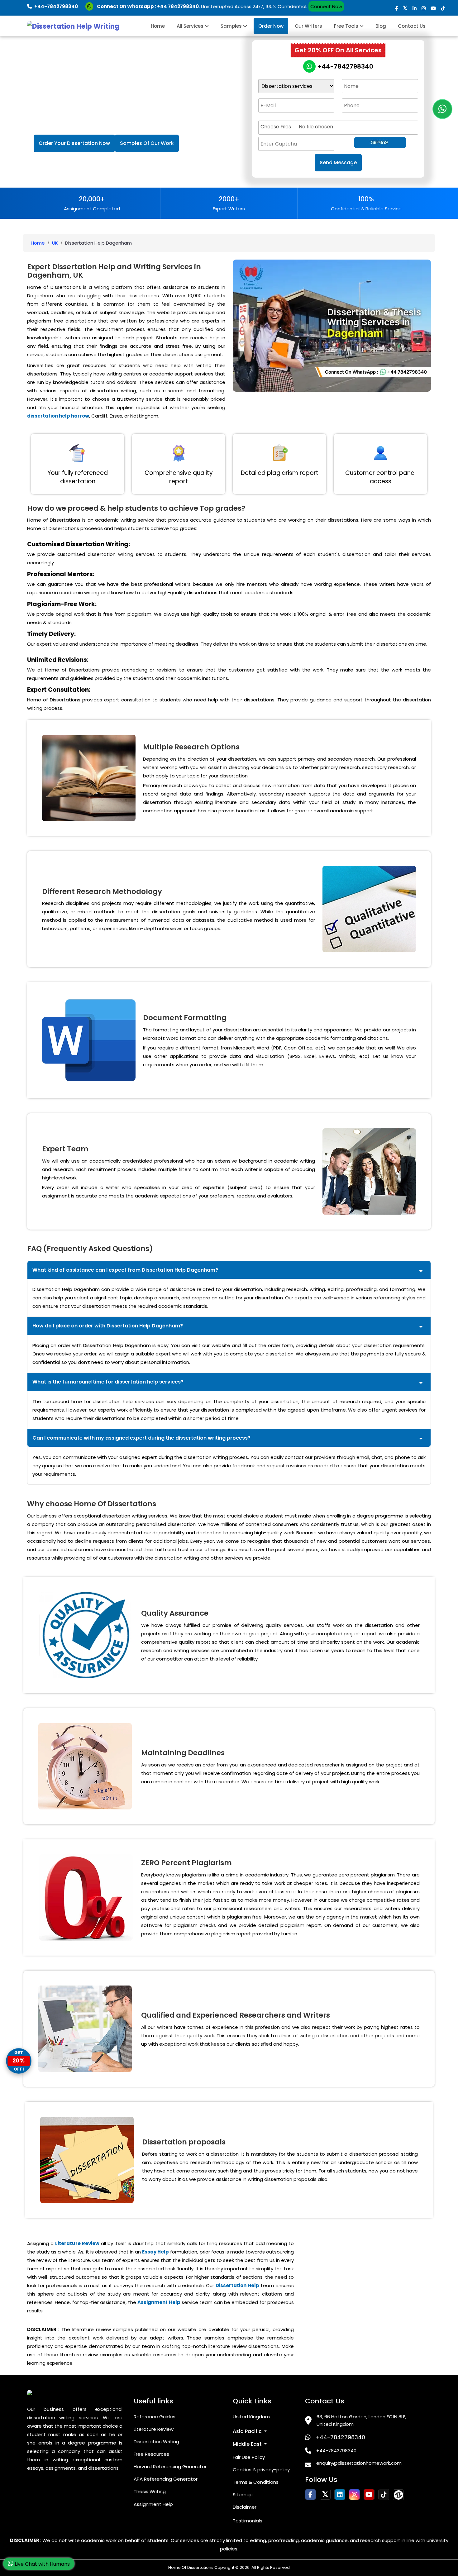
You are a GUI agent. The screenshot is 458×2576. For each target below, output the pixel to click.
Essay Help (155, 2252)
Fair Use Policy (249, 2457)
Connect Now (326, 6)
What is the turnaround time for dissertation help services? (108, 1382)
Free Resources (151, 2454)
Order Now (271, 26)
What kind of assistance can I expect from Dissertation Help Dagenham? (125, 1270)
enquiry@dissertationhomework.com (359, 2463)
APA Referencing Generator (166, 2479)
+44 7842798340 (178, 6)
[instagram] (424, 8)
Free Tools (347, 26)
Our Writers (308, 26)
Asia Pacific (248, 2431)
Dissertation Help (237, 2285)
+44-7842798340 (344, 66)
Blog (381, 26)
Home (158, 26)
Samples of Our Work (147, 143)
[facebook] (396, 8)
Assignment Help (159, 2302)
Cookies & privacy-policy (261, 2470)
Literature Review (77, 2243)
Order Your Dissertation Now (74, 143)
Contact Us (412, 26)
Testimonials (248, 2521)
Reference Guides (155, 2417)
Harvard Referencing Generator (170, 2466)
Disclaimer (245, 2507)
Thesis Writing (150, 2491)
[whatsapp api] (91, 6)
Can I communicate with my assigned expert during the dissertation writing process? (141, 1438)
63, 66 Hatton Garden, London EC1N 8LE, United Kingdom (361, 2420)
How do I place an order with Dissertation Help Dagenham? (108, 1326)
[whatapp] (442, 109)
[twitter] (405, 8)
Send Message (338, 162)
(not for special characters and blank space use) (308, 115)
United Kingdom (251, 2417)
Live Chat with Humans (42, 2564)
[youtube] (433, 8)
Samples (232, 26)
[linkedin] (415, 8)
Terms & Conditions (256, 2482)
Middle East (248, 2444)
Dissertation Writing (156, 2442)
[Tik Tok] (398, 2495)
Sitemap (243, 2495)
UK (55, 243)
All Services (191, 26)
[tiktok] (443, 8)
